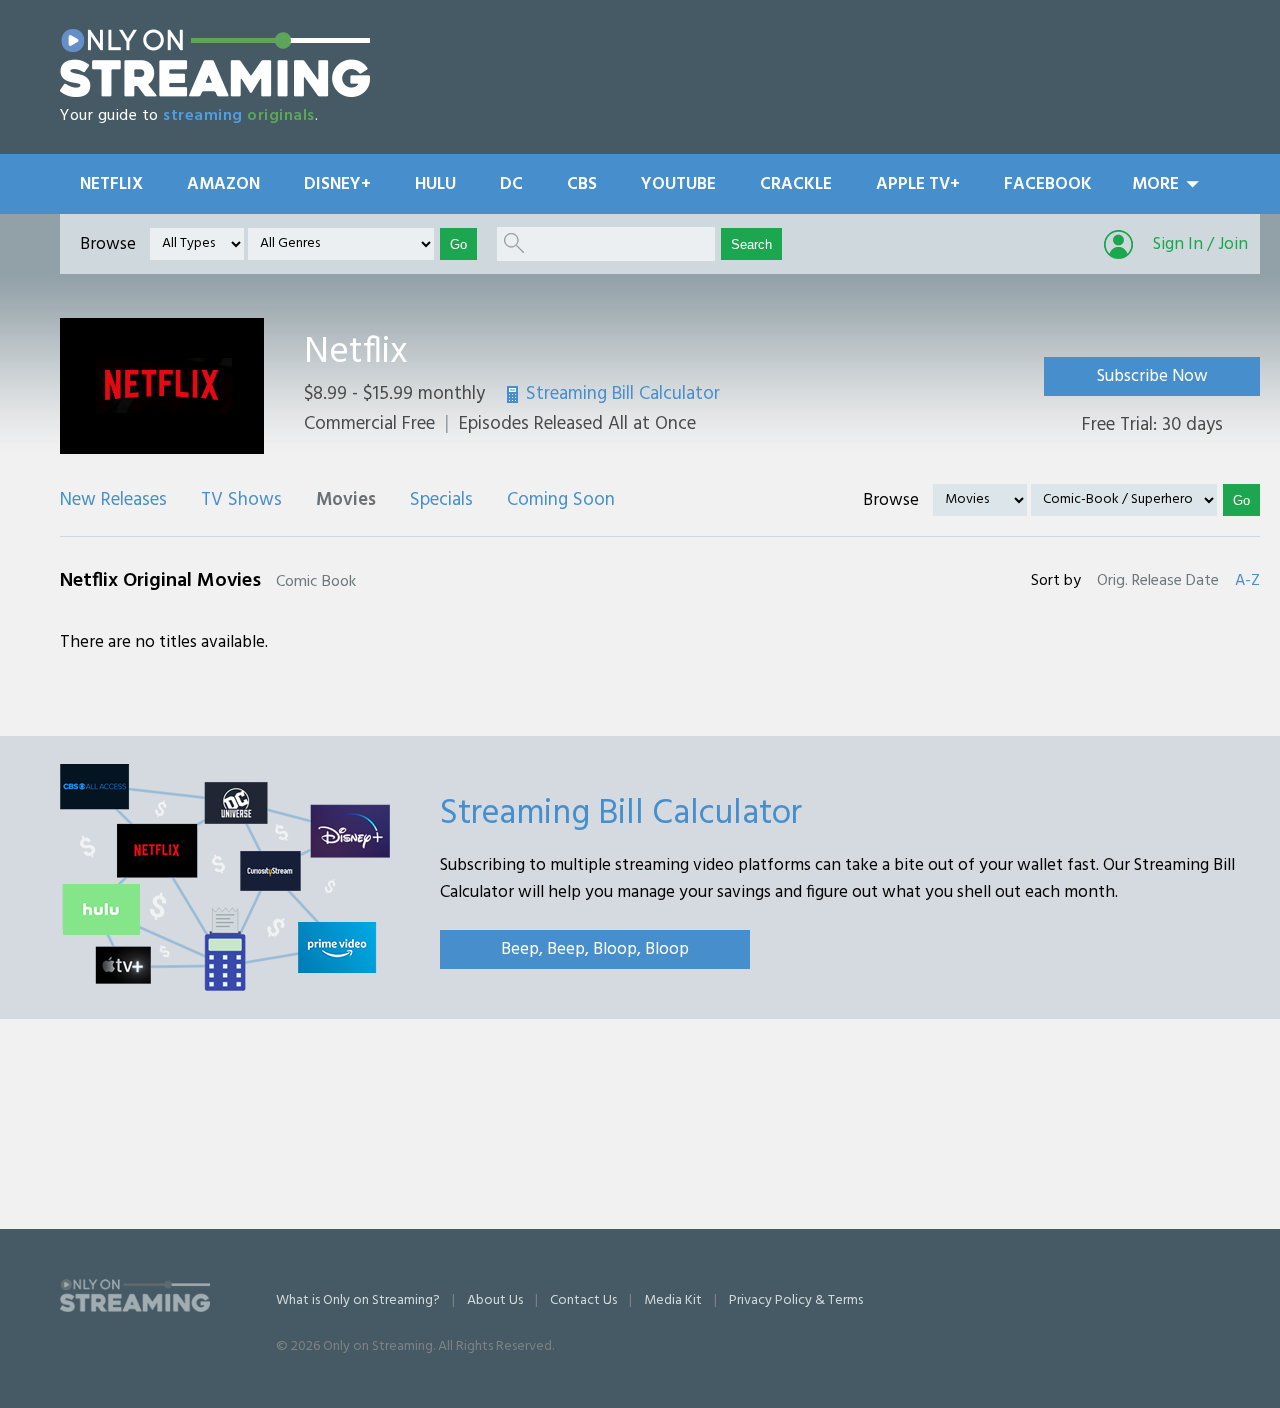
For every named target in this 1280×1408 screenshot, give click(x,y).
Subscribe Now (1152, 376)
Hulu (435, 184)
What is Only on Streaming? (358, 1300)
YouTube (678, 184)
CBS (582, 184)
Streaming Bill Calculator (623, 394)
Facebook (1048, 184)
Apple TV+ (918, 184)
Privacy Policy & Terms (796, 1300)
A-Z (1247, 581)
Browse (108, 244)
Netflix (111, 184)
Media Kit (673, 1300)
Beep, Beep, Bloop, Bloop (595, 949)
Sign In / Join (1200, 244)
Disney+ (337, 184)
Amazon (223, 184)
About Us (495, 1300)
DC (511, 184)
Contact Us (583, 1300)
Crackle (796, 184)
